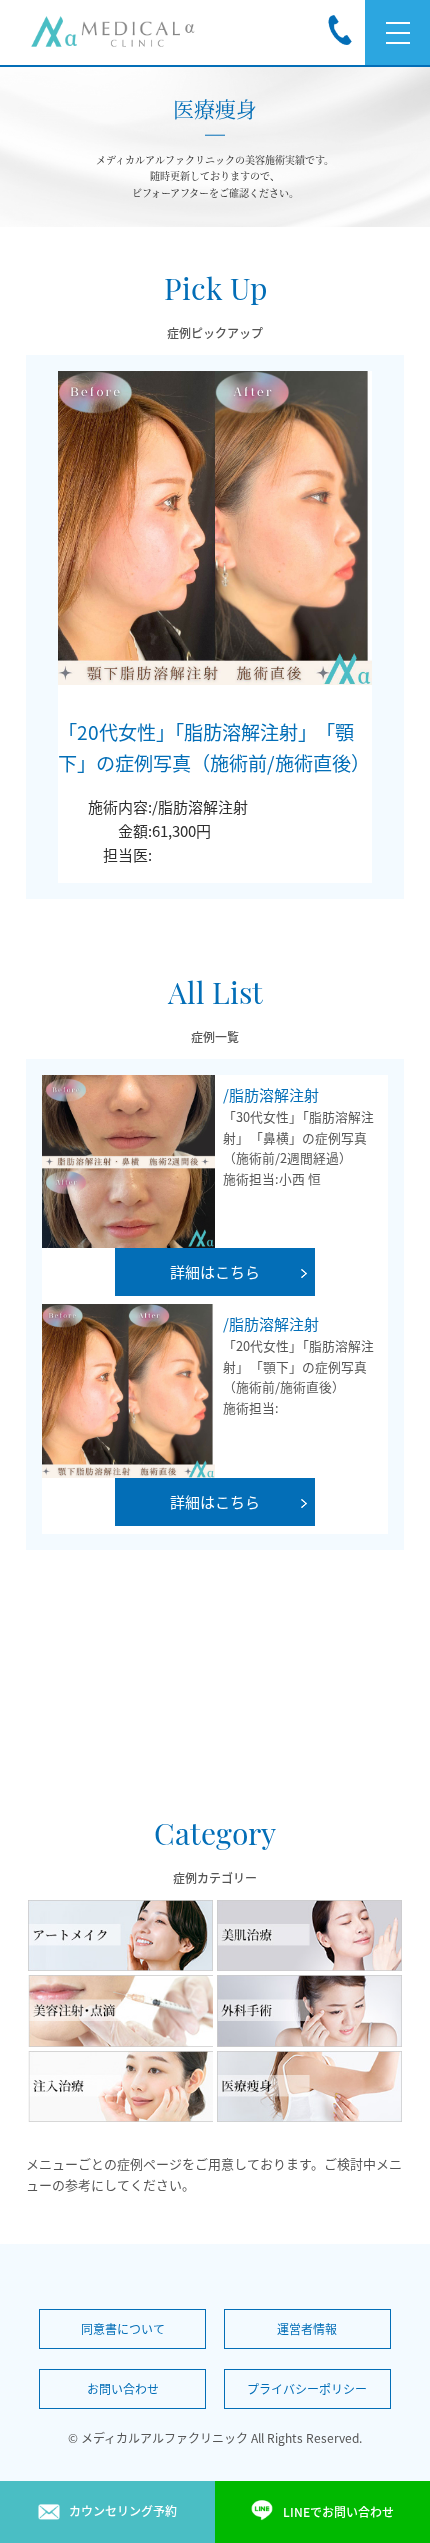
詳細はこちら (215, 1272)
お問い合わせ (123, 2389)
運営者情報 (307, 2329)
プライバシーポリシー (307, 2389)
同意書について (123, 2329)
